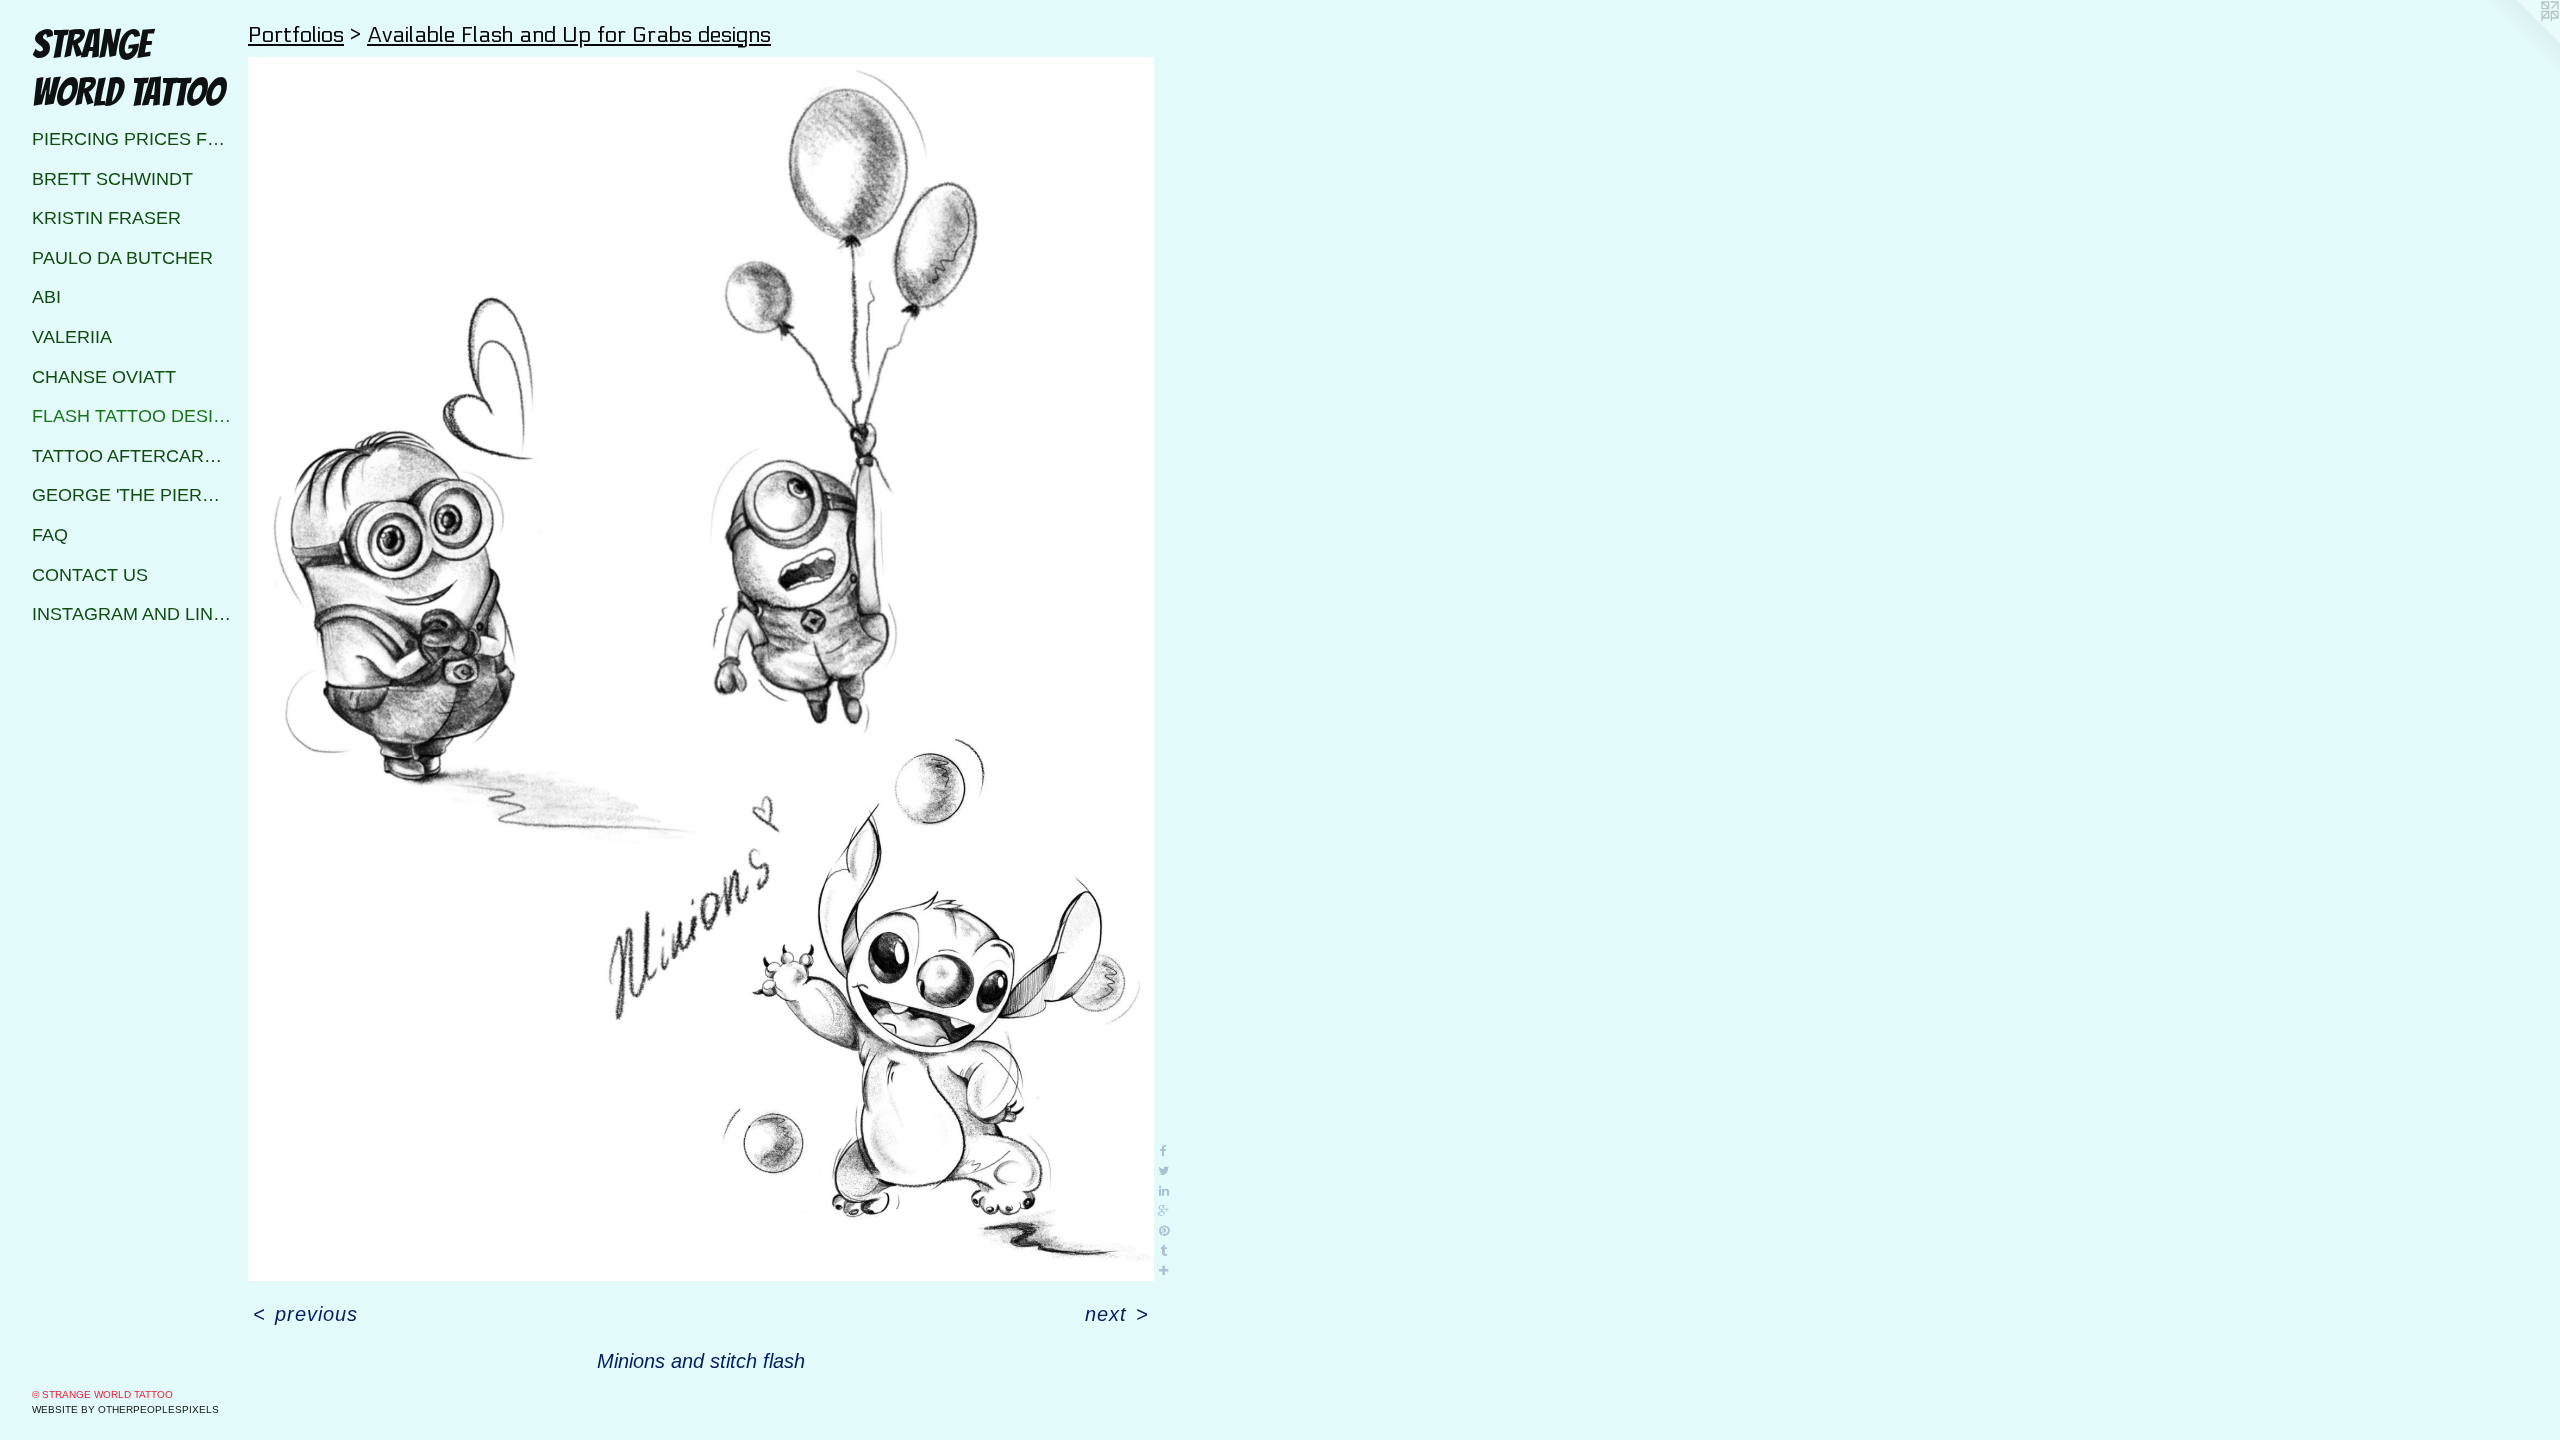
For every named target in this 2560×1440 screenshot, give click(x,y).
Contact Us (90, 575)
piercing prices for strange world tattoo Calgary (132, 139)
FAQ (50, 535)
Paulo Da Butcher (122, 258)
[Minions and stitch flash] (701, 669)
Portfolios (296, 35)
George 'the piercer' (132, 495)
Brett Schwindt (112, 179)
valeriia (72, 337)
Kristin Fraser (106, 218)
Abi (46, 297)
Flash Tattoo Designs (132, 416)
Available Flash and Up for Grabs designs (569, 35)
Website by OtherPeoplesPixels (125, 1409)
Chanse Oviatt (104, 377)
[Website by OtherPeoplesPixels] (2520, 40)
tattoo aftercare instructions (132, 456)
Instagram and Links (132, 614)
